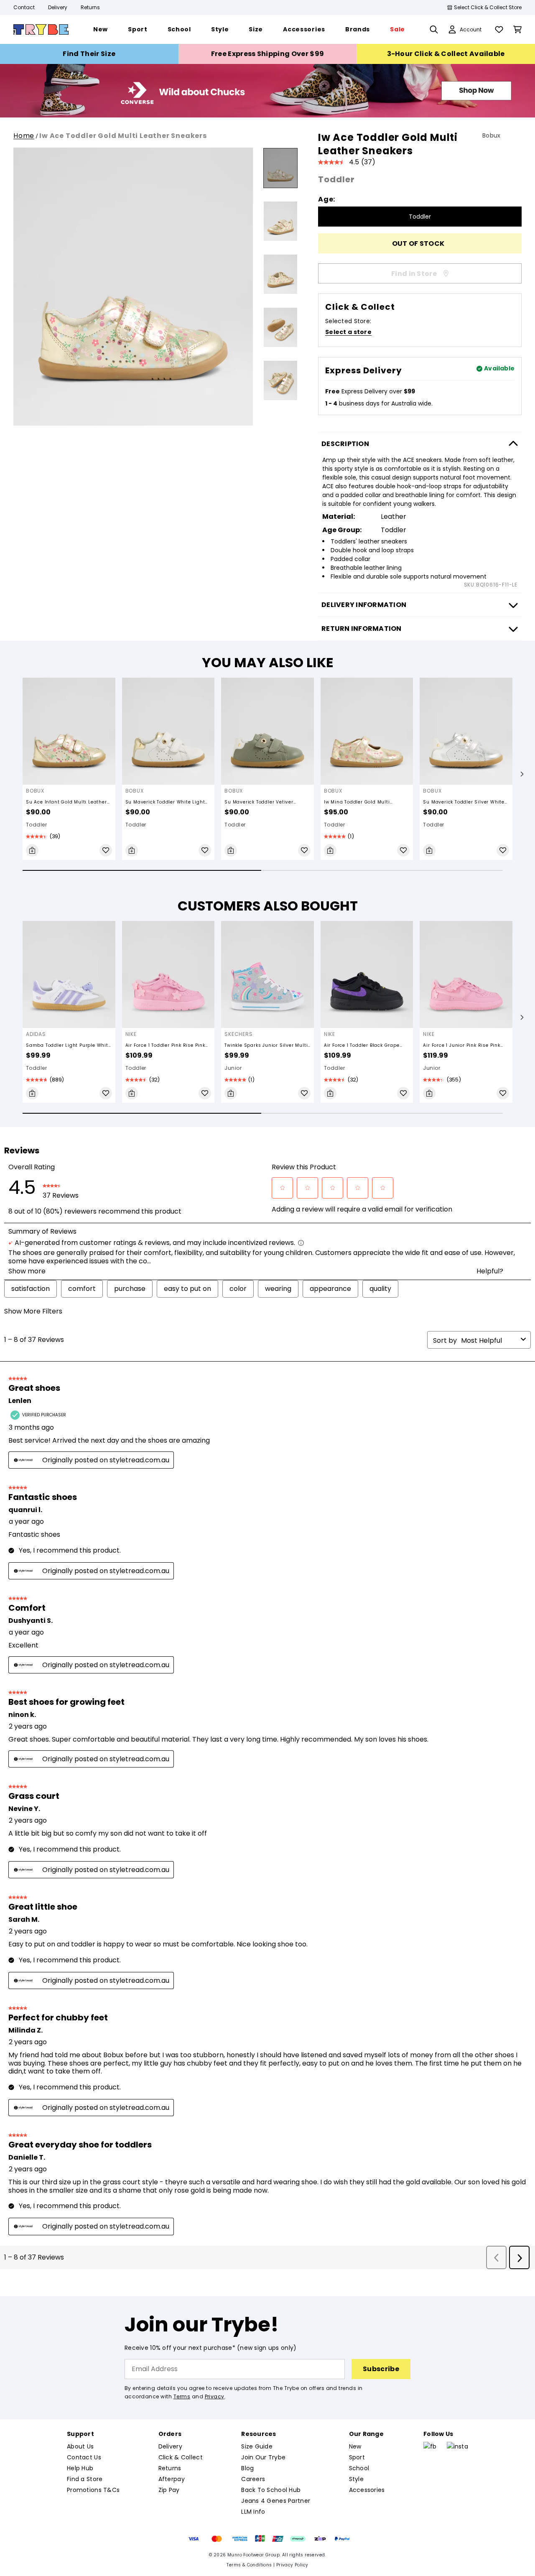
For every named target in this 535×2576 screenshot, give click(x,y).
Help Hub (80, 2468)
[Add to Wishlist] (106, 850)
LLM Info (253, 2512)
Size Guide (257, 2446)
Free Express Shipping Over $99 (268, 54)
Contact (24, 7)
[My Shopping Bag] (517, 29)
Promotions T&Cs (93, 2490)
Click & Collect (181, 2457)
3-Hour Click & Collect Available (446, 54)
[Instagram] (457, 2446)
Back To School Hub (271, 2490)
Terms (182, 2396)
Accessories (367, 2490)
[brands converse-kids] (267, 115)
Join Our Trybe (263, 2457)
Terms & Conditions (249, 2565)
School (359, 2468)
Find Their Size (89, 54)
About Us (80, 2446)
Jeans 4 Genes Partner (276, 2501)
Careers (253, 2479)
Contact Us (84, 2457)
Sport (357, 2457)
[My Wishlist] (499, 29)
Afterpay (172, 2479)
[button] (522, 774)
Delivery (58, 7)
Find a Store (85, 2479)
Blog (247, 2468)
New (355, 2446)
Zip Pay (169, 2490)
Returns (90, 7)
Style (356, 2479)
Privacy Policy (292, 2565)
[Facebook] (430, 2446)
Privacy (215, 2396)
